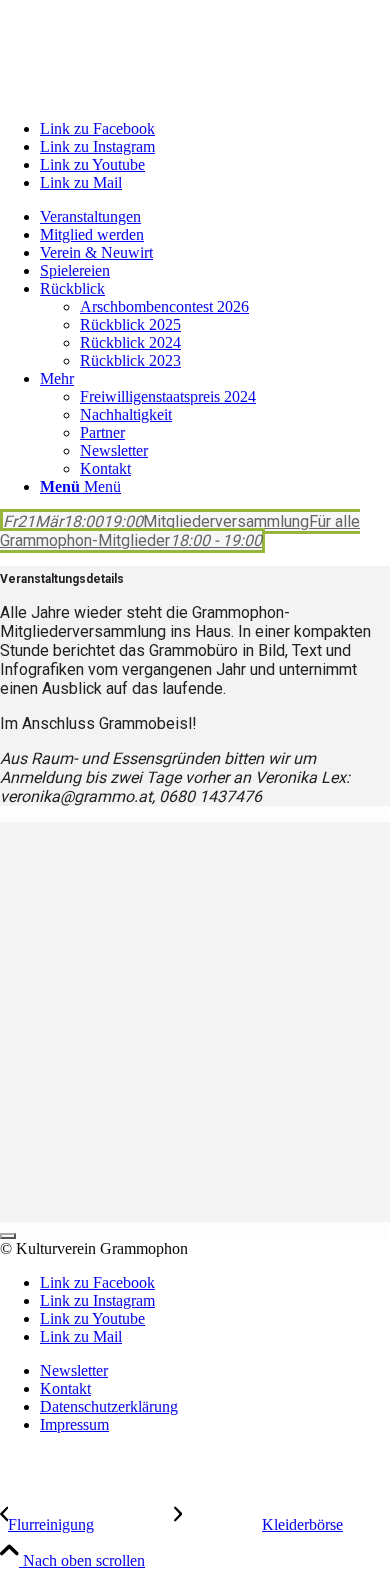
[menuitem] (215, 217)
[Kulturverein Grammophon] (150, 94)
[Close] (8, 1236)
